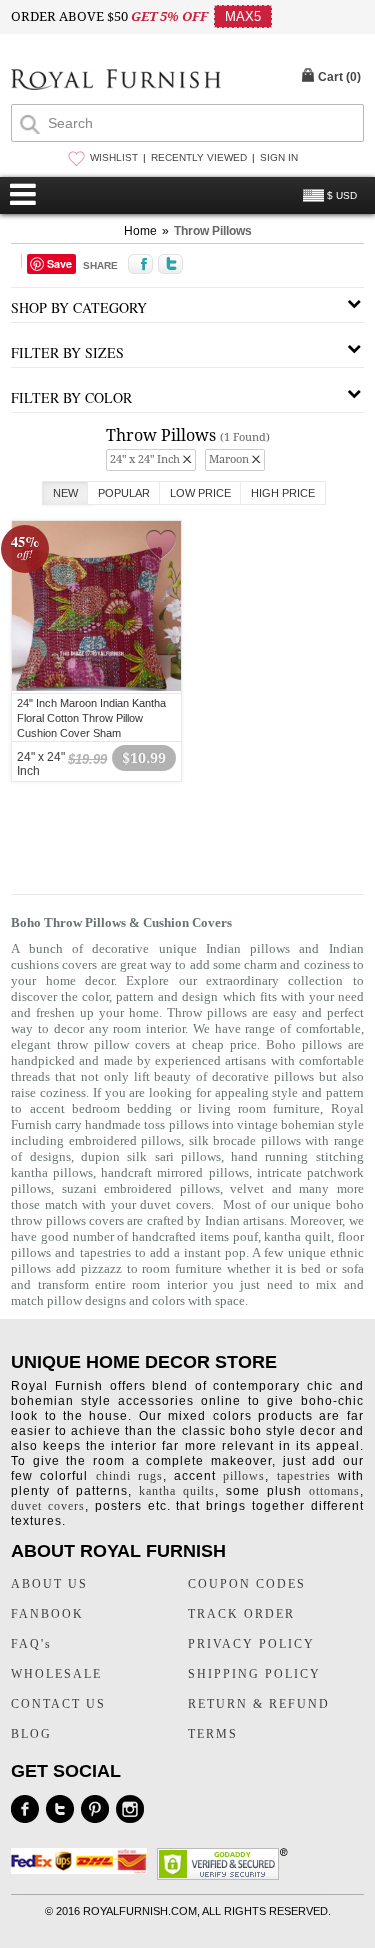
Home (140, 231)
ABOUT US (49, 1584)
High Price (283, 493)
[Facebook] (25, 1809)
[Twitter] (60, 1809)
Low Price (200, 493)
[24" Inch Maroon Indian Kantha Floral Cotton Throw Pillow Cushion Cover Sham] (96, 688)
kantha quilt (297, 1236)
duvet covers (175, 1204)
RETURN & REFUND (259, 1704)
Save (59, 263)
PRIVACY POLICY (251, 1644)
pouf (245, 1236)
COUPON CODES (247, 1584)
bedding (149, 1108)
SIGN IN (279, 157)
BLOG (31, 1734)
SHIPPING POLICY (254, 1674)
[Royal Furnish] (116, 81)
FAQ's (31, 1644)
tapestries (105, 1252)
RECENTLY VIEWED (199, 157)
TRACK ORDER (241, 1614)
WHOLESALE (56, 1674)
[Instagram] (130, 1809)
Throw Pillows (213, 231)
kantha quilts (177, 1491)
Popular (124, 493)
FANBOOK (47, 1614)
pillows (244, 1476)
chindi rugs (129, 1476)
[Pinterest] (95, 1809)
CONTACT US (58, 1704)
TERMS (213, 1734)
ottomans (334, 1491)
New (65, 493)
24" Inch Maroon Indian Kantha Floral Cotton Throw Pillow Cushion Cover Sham (91, 718)
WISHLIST (114, 157)
